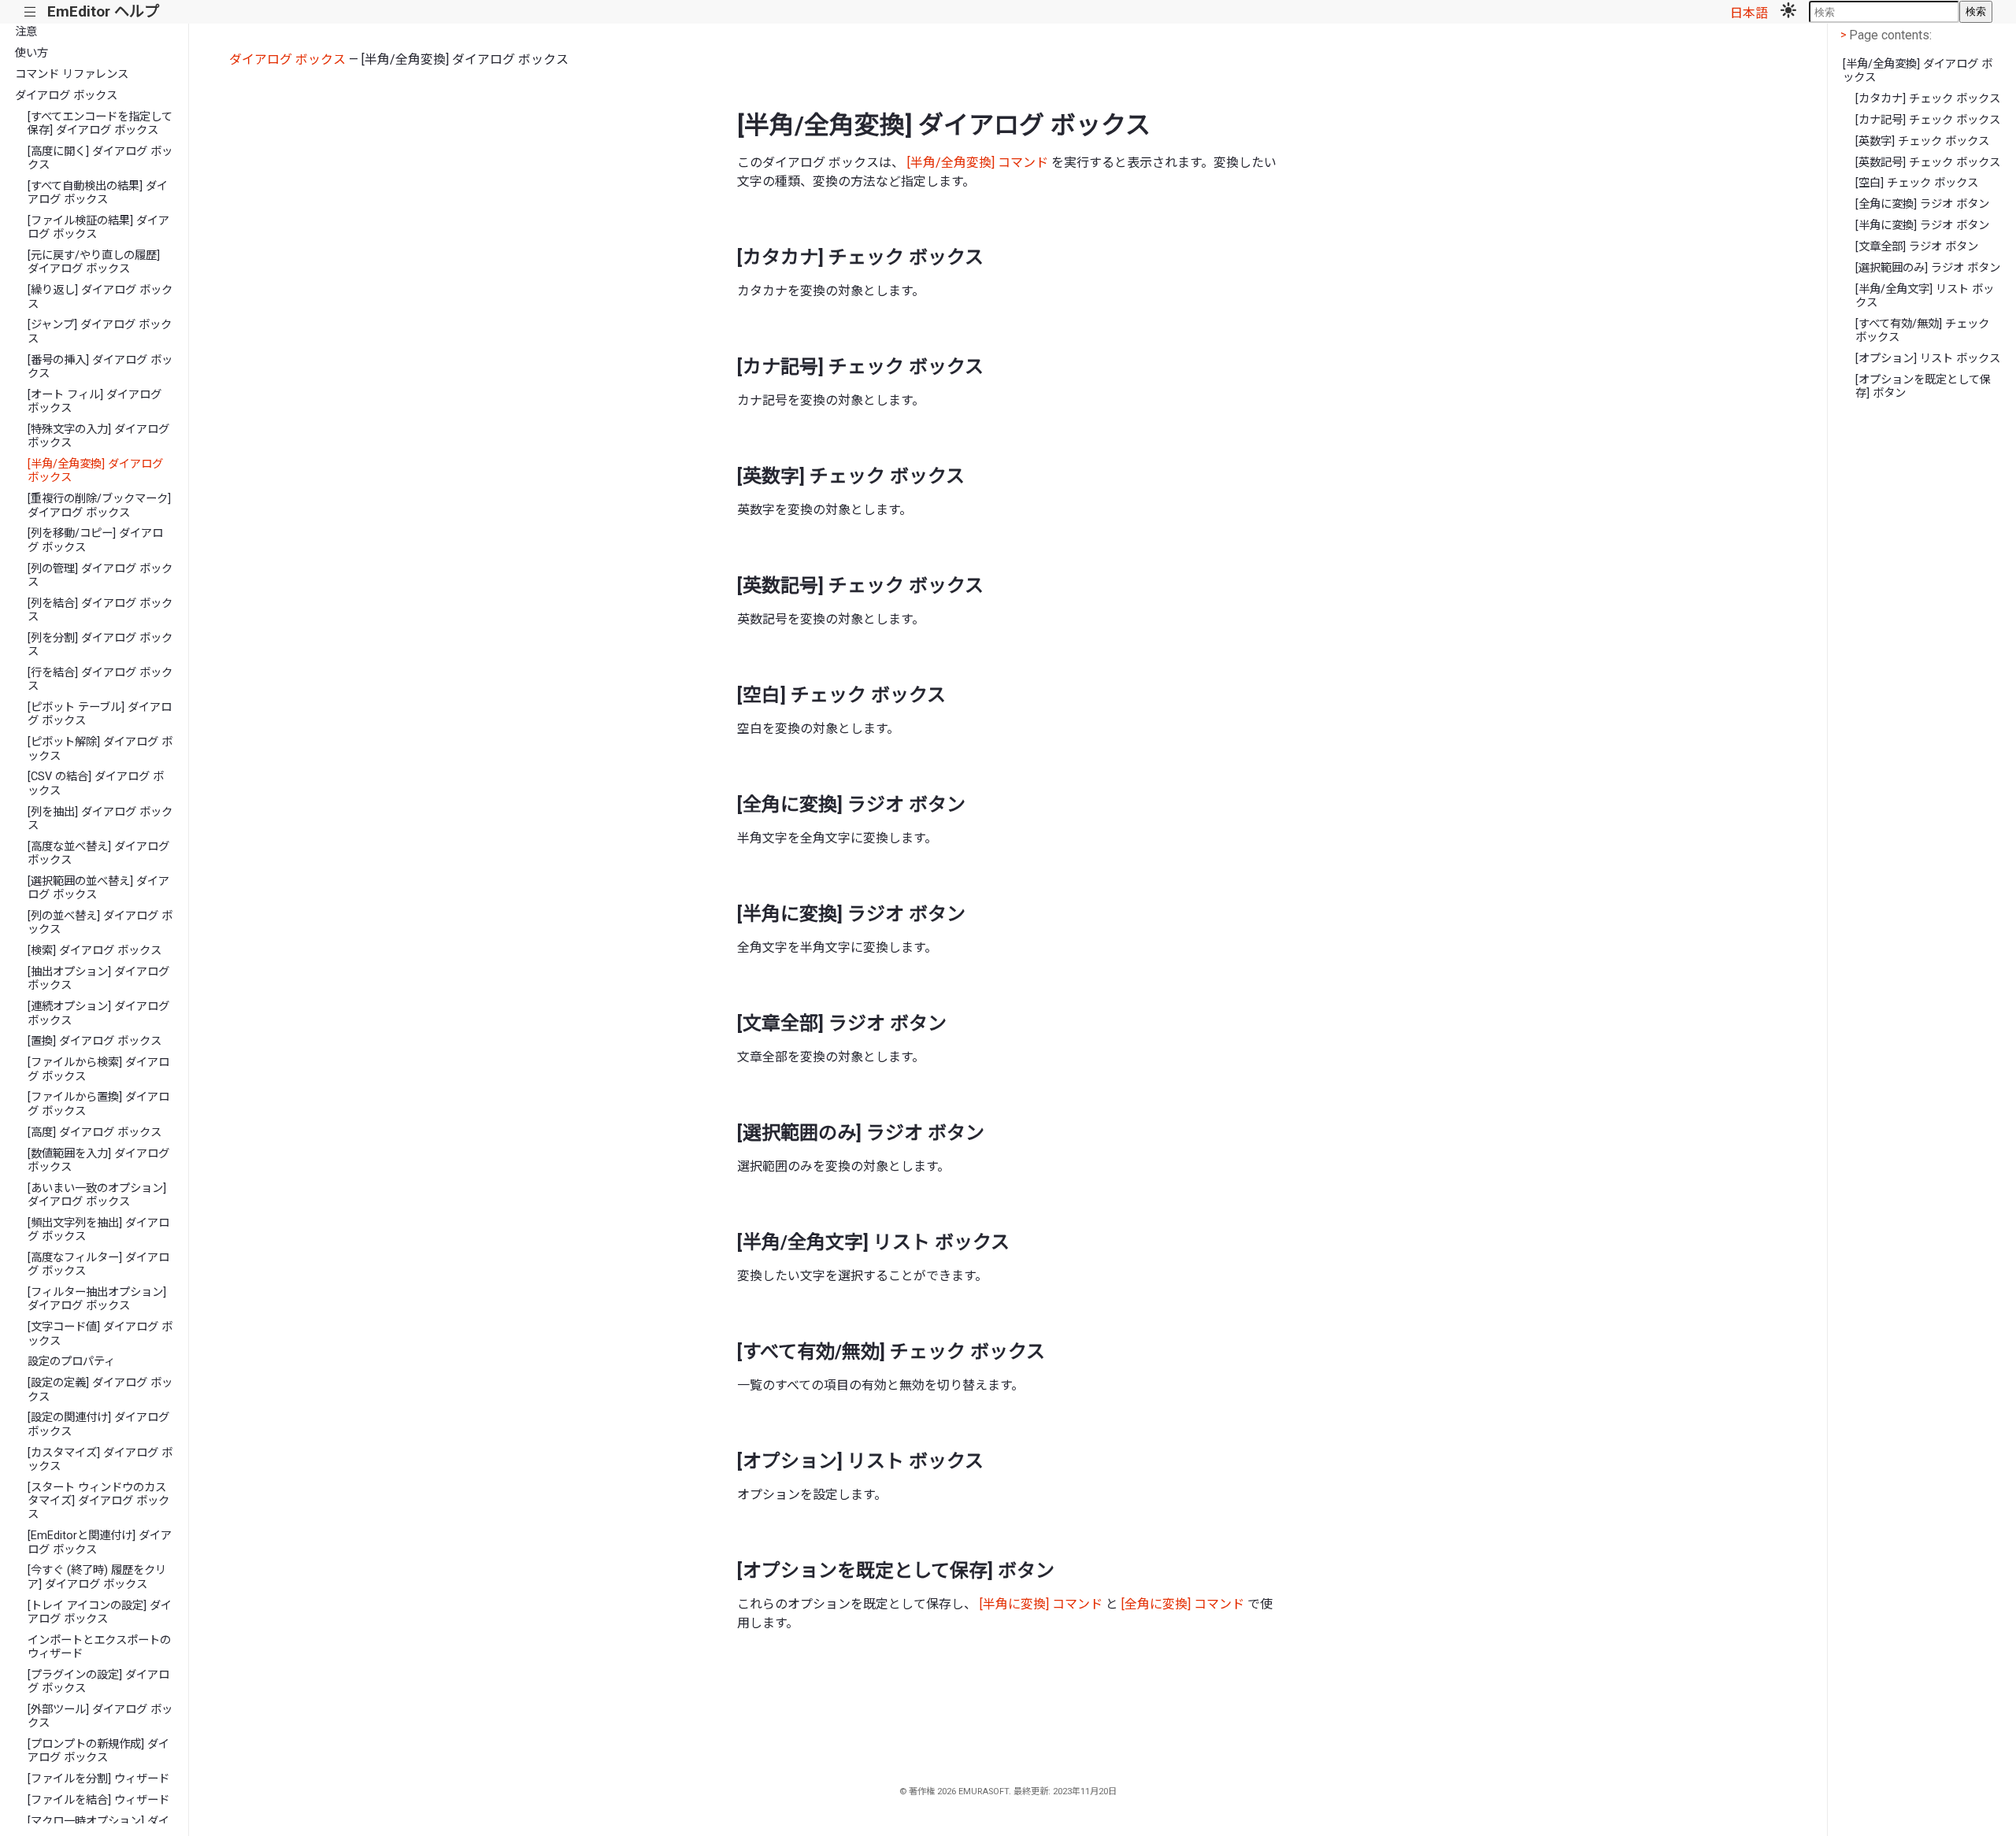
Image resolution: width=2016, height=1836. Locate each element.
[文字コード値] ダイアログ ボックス (100, 1334)
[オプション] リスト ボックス (1928, 359)
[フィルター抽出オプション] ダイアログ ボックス (97, 1299)
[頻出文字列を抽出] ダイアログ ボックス (98, 1230)
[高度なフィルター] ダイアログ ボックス (98, 1264)
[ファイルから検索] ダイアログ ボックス (98, 1069)
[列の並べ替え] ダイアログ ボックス (100, 923)
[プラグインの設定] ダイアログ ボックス (98, 1682)
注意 (26, 32)
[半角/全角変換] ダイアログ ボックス (95, 471)
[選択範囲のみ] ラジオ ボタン (1928, 268)
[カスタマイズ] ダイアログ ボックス (100, 1460)
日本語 (1749, 13)
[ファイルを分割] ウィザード (98, 1779)
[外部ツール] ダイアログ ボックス (100, 1716)
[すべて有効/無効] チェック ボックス (1922, 331)
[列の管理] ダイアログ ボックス (100, 576)
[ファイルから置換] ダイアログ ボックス (98, 1104)
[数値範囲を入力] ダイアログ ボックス (98, 1160)
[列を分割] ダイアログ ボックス (100, 645)
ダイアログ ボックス (66, 96)
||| (30, 12)
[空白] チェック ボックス (1917, 183)
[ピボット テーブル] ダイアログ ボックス (100, 714)
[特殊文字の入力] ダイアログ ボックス (98, 436)
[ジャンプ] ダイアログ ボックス (100, 331)
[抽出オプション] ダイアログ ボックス (98, 979)
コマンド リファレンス (72, 74)
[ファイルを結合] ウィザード (98, 1800)
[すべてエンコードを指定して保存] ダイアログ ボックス (100, 124)
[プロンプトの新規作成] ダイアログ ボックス (98, 1751)
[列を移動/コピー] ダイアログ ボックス (95, 540)
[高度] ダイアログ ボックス (94, 1133)
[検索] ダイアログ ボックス (94, 951)
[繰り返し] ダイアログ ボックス (100, 297)
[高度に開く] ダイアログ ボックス (100, 158)
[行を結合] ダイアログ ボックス (100, 679)
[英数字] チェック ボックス (1922, 141)
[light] (1788, 12)
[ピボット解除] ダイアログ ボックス (100, 749)
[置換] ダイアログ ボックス (94, 1041)
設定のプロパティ (71, 1362)
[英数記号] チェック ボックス (1928, 163)
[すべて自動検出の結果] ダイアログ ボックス (98, 193)
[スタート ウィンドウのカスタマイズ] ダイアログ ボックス (98, 1501)
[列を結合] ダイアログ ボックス (100, 610)
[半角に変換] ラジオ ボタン (1922, 226)
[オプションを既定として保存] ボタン (1923, 387)
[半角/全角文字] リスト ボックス (1925, 296)
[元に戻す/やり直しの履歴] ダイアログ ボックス (94, 262)
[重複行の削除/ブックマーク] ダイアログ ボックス (99, 505)
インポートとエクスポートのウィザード (99, 1647)
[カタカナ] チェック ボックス (1928, 99)
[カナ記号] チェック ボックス (1928, 120)
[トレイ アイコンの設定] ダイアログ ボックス (100, 1612)
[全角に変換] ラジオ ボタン (1922, 204)
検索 (1976, 11)
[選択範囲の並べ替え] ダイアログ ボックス (98, 888)
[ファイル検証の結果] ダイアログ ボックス (98, 228)
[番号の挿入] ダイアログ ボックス (100, 367)
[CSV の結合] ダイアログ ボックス (96, 783)
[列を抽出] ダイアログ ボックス (100, 819)
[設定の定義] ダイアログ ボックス (100, 1390)
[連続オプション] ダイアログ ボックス (98, 1013)
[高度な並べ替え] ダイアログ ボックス (98, 853)
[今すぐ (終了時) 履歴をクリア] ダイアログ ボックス (97, 1577)
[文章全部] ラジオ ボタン (1917, 247)
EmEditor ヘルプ (103, 11)
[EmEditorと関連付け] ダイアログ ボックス (100, 1542)
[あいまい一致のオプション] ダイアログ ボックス (97, 1195)
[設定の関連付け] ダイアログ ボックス (98, 1424)
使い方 (31, 53)
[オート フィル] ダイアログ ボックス (94, 402)
